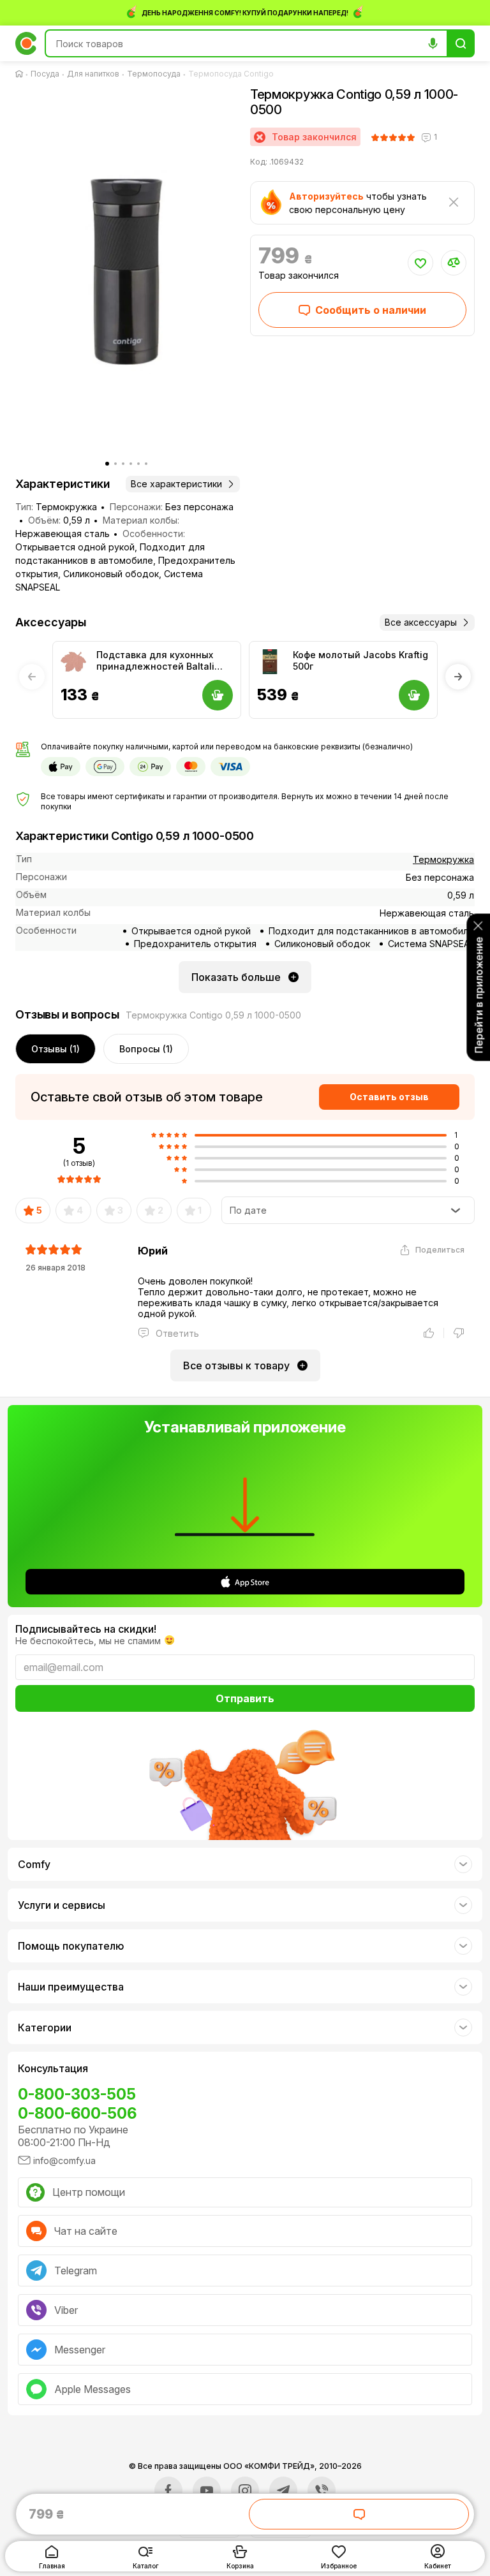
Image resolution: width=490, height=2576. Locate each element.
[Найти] (461, 43)
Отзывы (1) (56, 1049)
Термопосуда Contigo (231, 74)
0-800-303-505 (77, 2094)
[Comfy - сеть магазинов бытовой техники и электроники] (26, 43)
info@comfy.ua (64, 2160)
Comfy (34, 1864)
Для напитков (93, 74)
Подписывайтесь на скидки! (86, 1629)
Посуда (45, 74)
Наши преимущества (71, 1987)
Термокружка (443, 859)
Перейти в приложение (479, 995)
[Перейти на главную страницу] (22, 74)
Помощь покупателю (71, 1946)
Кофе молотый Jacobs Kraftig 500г (360, 660)
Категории (45, 2028)
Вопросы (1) (146, 1049)
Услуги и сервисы (62, 1905)
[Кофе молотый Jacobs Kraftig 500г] (270, 662)
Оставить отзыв (389, 1097)
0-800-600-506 (77, 2113)
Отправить (245, 1698)
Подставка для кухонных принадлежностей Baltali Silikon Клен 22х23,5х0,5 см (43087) (159, 661)
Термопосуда (154, 74)
